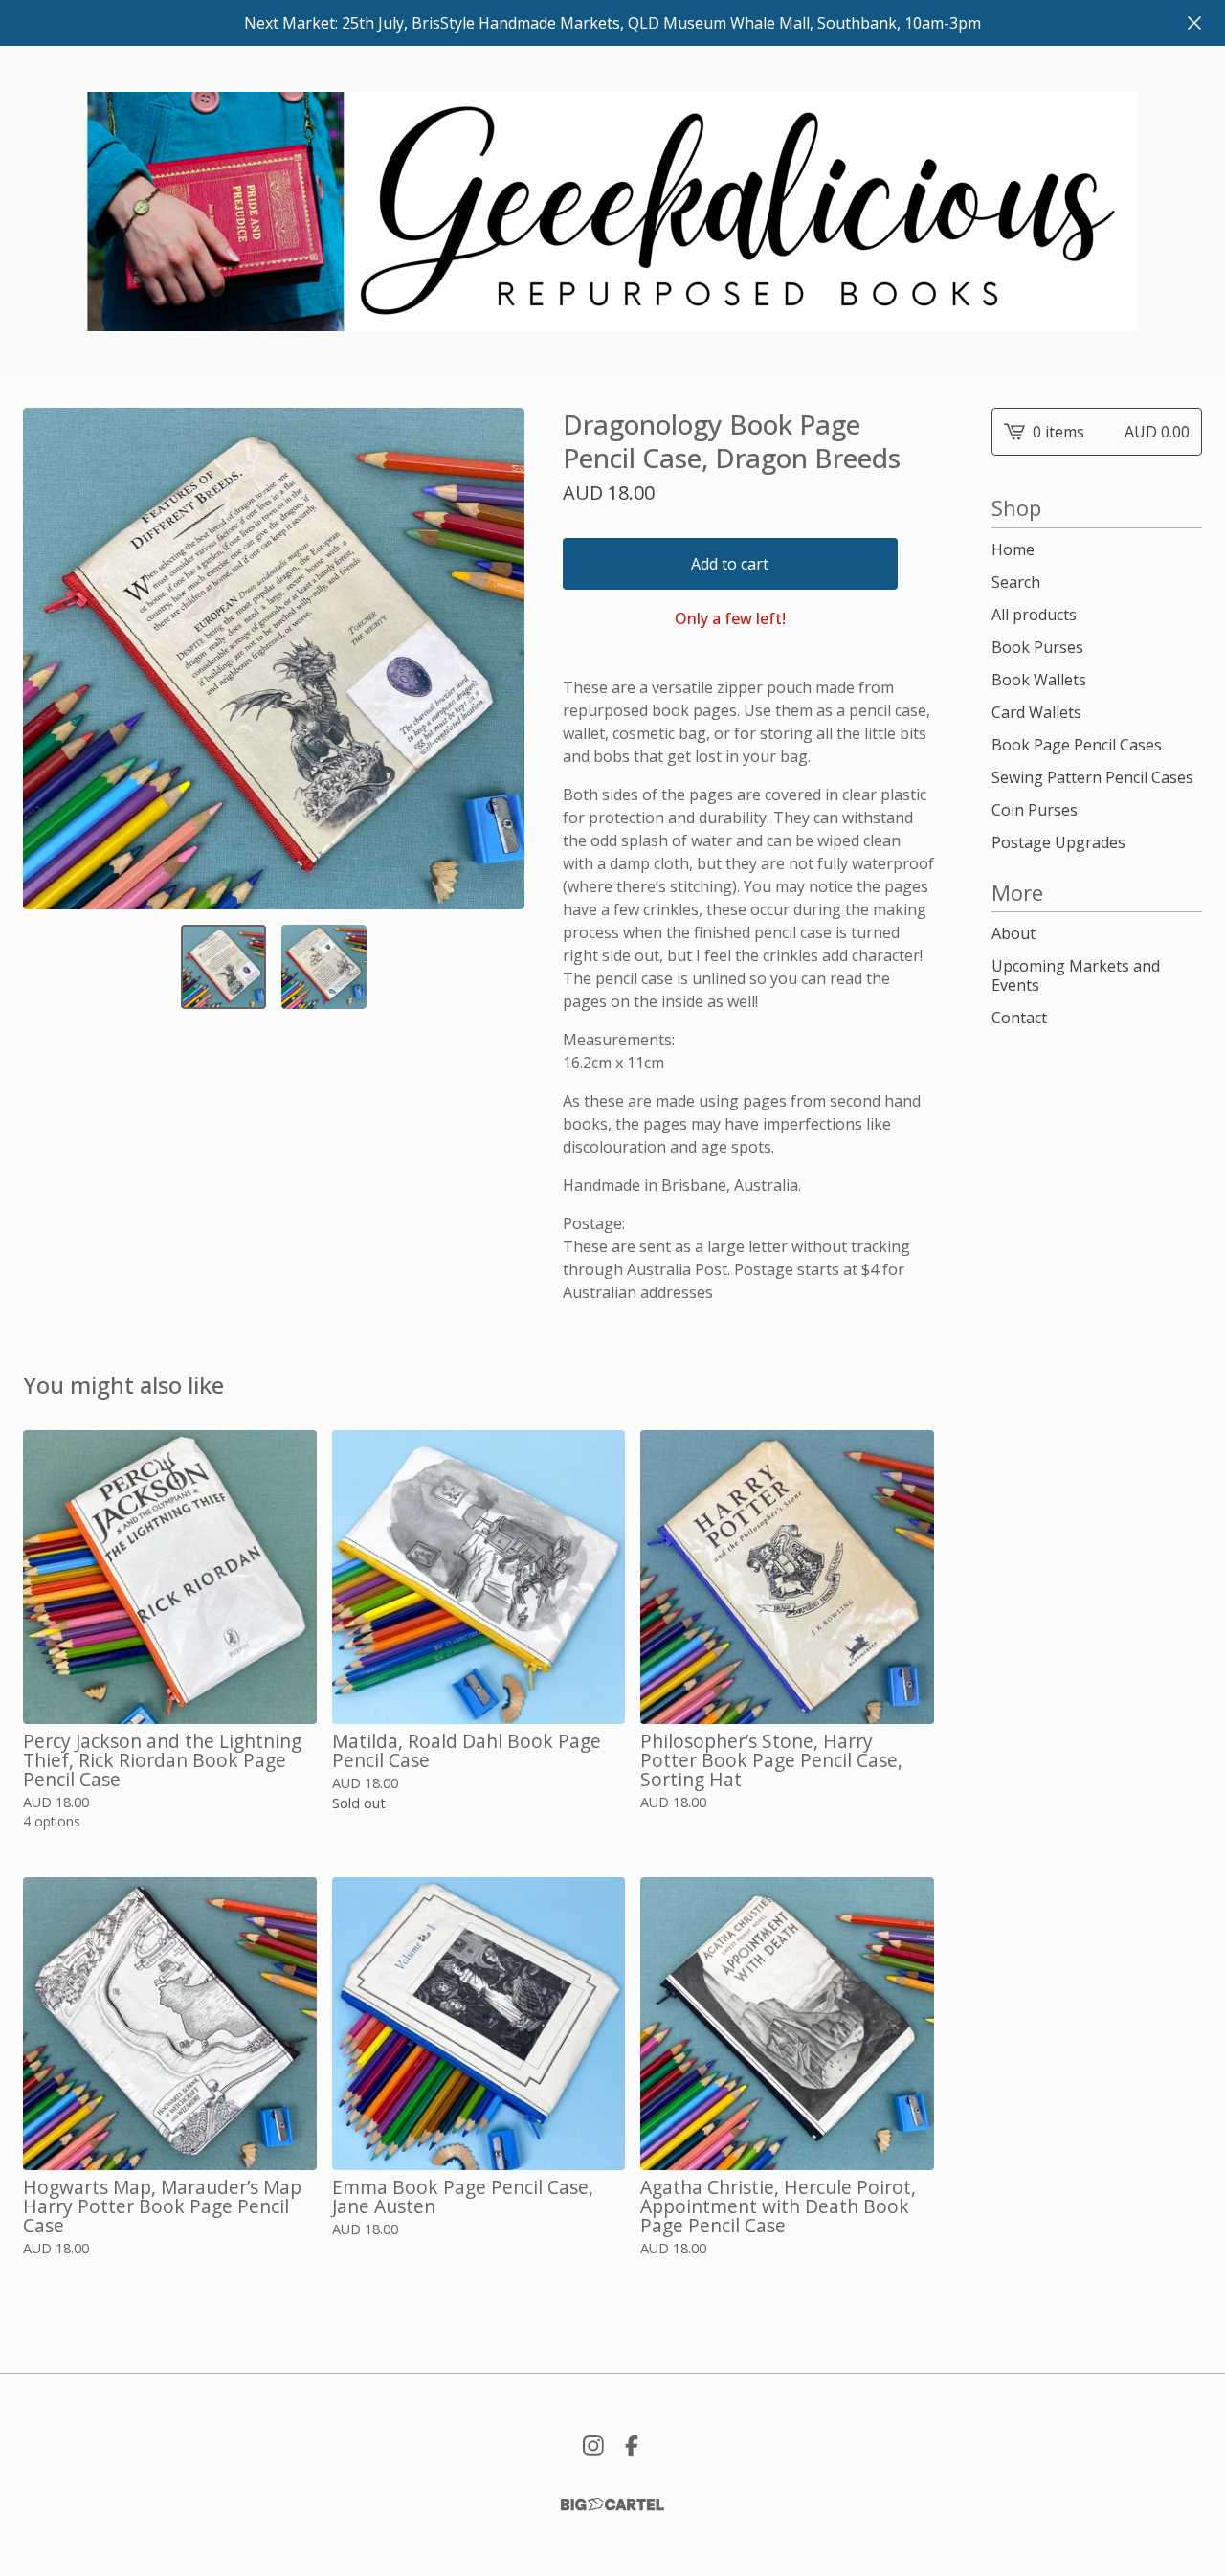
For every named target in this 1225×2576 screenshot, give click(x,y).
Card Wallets (1036, 712)
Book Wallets (1039, 680)
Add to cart (730, 564)
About (1013, 933)
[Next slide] (498, 659)
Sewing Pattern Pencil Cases (1092, 777)
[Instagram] (593, 2446)
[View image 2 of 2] (324, 967)
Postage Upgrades (1058, 842)
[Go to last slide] (50, 659)
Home (1013, 549)
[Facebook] (632, 2446)
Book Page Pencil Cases (1077, 745)
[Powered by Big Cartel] (612, 2505)
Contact (1019, 1018)
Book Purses (1037, 647)
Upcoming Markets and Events (1076, 975)
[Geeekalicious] (612, 212)
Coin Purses (1035, 810)
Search (1016, 582)
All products (1034, 615)
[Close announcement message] (1194, 23)
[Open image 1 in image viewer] (274, 659)
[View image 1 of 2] (223, 967)
